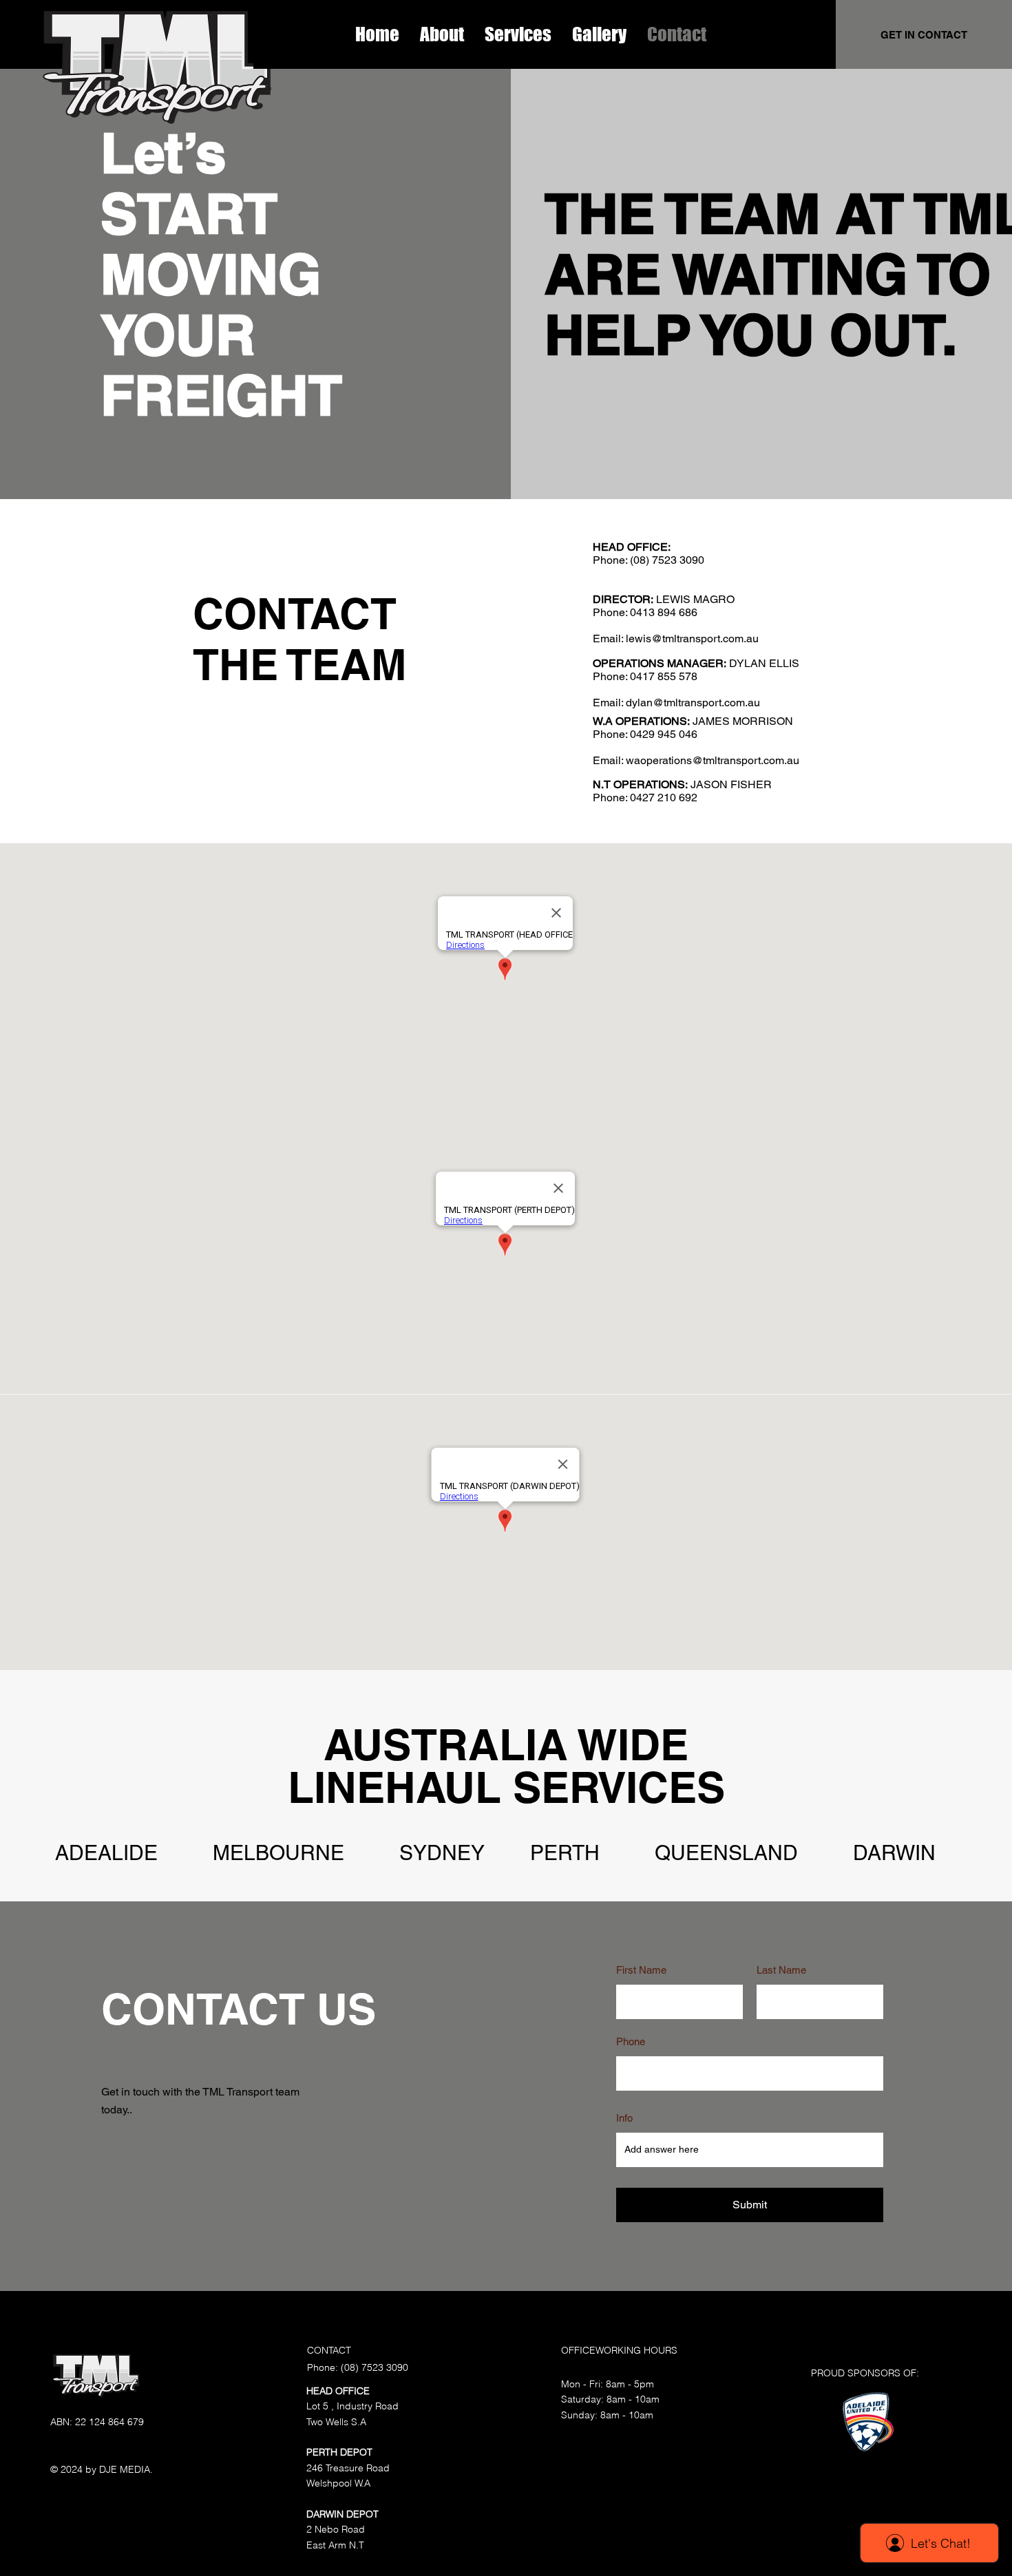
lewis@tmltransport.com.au (692, 638)
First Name (641, 1970)
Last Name (781, 1970)
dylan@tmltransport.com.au (693, 703)
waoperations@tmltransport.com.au (713, 760)
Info (624, 2118)
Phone (631, 2041)
